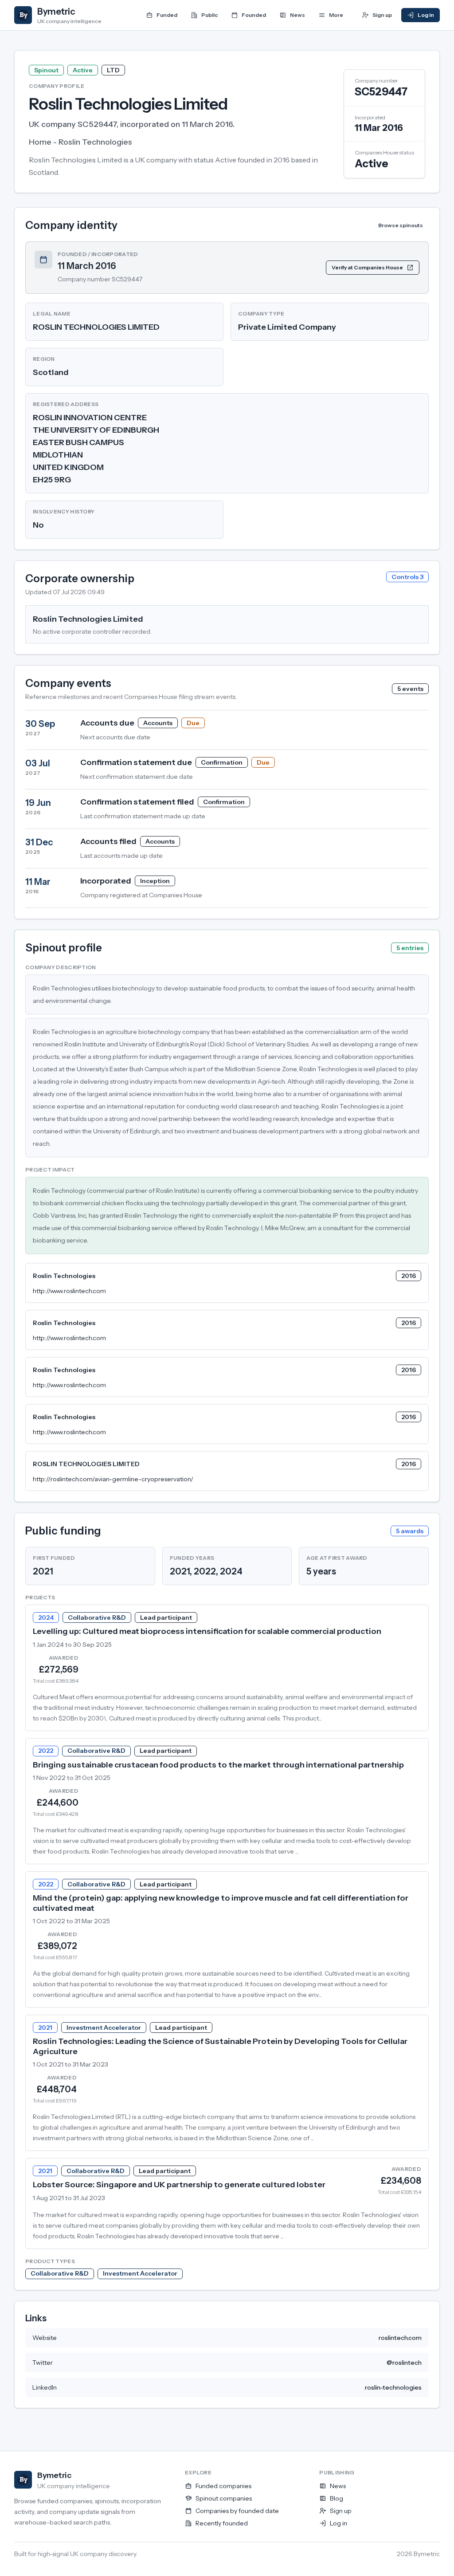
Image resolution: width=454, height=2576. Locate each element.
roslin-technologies (393, 2387)
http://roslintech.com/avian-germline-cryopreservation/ (113, 1479)
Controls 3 (407, 577)
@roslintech (404, 2363)
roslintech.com (400, 2338)
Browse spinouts (401, 225)
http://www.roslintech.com (69, 1291)
